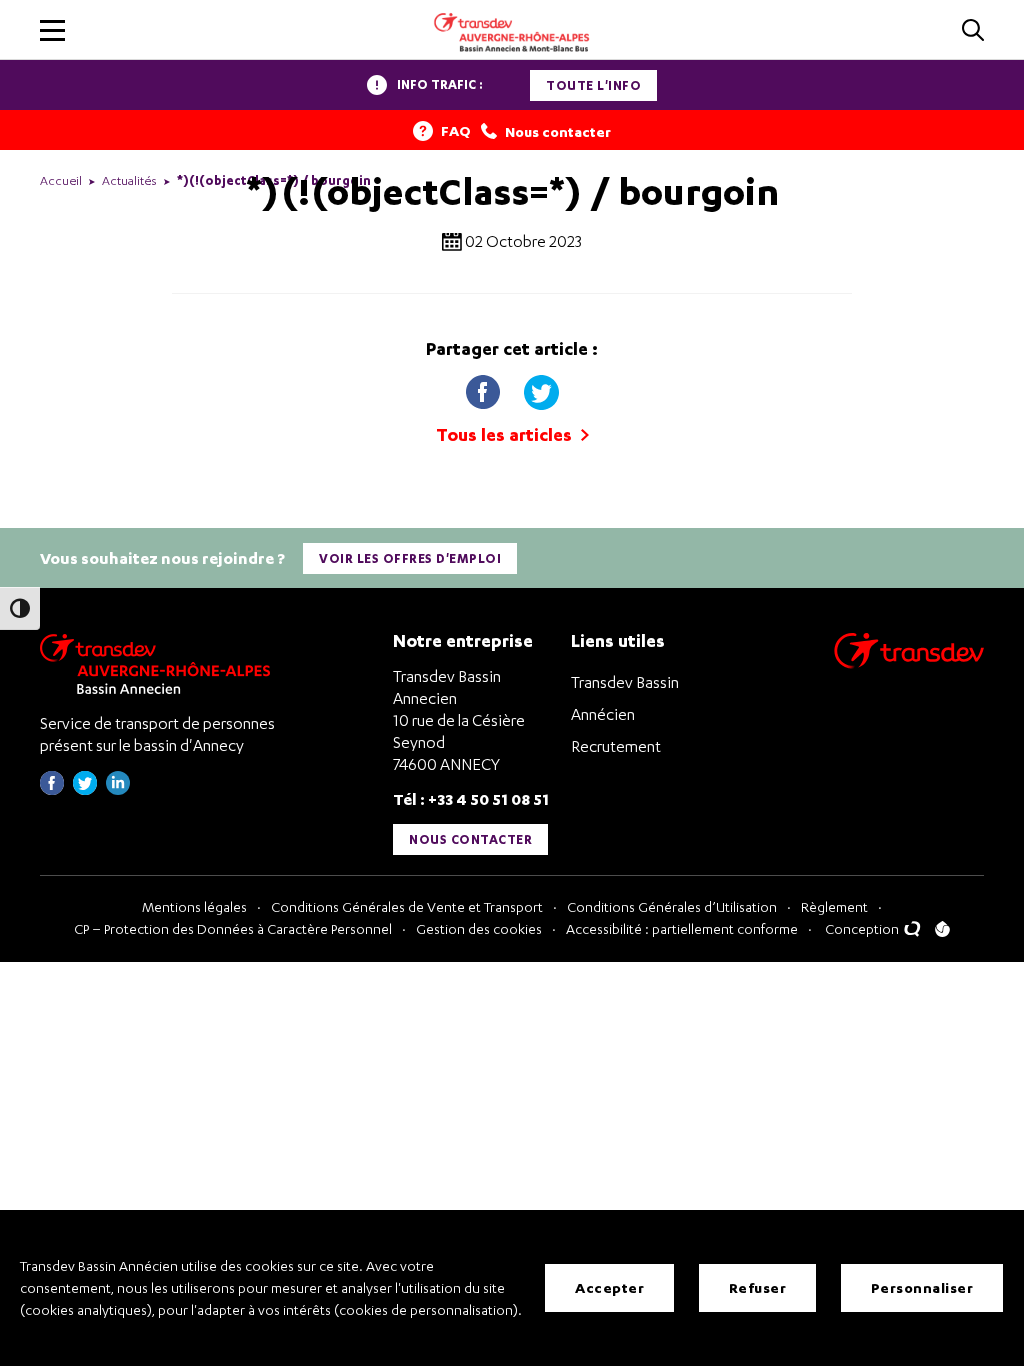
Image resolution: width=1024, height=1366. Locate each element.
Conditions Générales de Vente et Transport (407, 906)
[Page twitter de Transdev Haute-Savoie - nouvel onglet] (85, 789)
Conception (863, 928)
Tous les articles (506, 434)
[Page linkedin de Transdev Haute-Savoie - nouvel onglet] (118, 789)
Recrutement (616, 746)
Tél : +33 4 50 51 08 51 (471, 798)
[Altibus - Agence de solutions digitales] (942, 929)
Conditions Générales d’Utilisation (672, 906)
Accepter (609, 1287)
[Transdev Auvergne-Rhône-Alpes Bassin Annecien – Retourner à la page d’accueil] (160, 663)
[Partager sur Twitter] (541, 388)
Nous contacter (470, 839)
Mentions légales (194, 906)
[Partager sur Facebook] (485, 388)
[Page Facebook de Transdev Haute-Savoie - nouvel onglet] (52, 789)
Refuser (758, 1287)
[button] (52, 30)
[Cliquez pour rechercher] (973, 31)
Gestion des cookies (479, 928)
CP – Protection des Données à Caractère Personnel (233, 928)
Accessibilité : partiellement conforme (682, 928)
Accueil (61, 180)
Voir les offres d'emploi (410, 558)
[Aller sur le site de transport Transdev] (909, 663)
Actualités (129, 180)
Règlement (834, 906)
